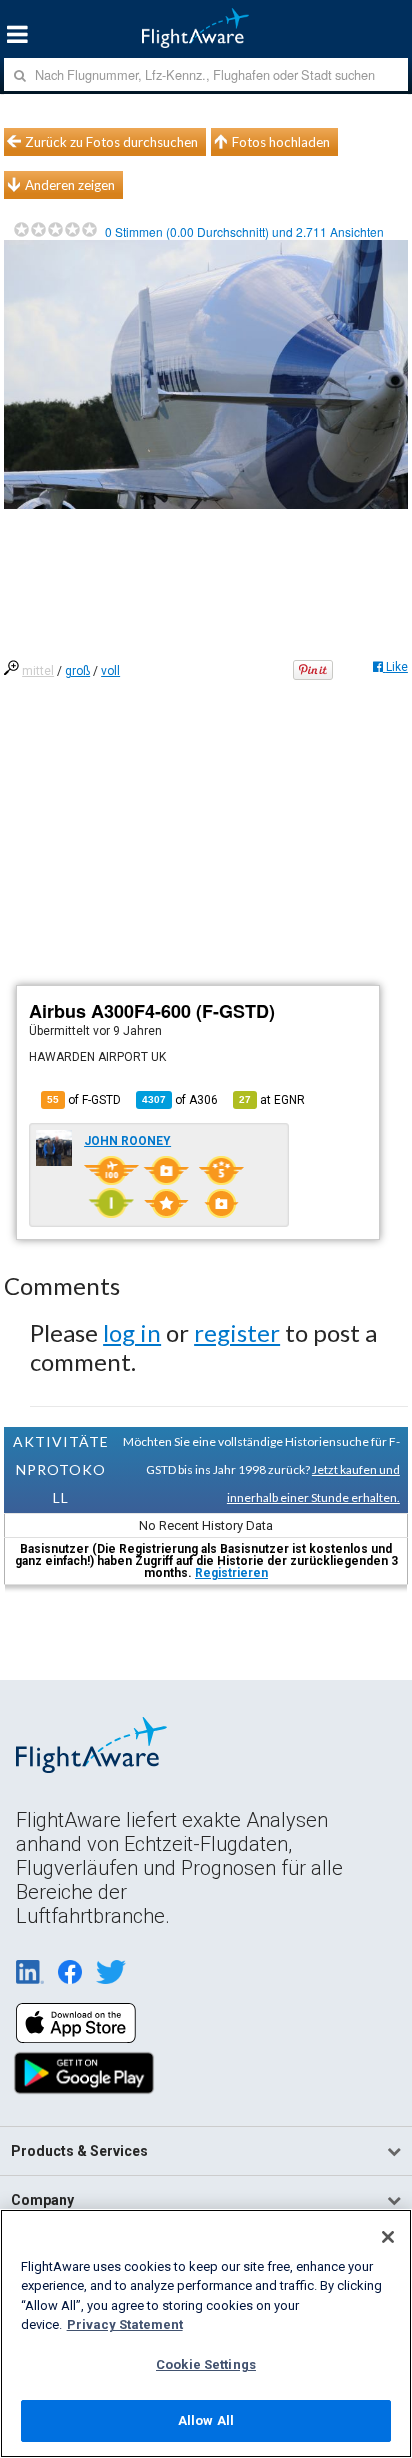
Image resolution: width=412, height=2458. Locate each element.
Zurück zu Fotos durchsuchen (111, 142)
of (180, 1100)
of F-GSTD (84, 1100)
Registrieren (231, 1573)
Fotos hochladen (281, 142)
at (272, 1100)
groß (77, 671)
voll (110, 671)
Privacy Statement (125, 2324)
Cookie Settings (206, 2364)
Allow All (206, 2420)
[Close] (388, 2237)
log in (132, 1332)
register (237, 1332)
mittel (38, 671)
